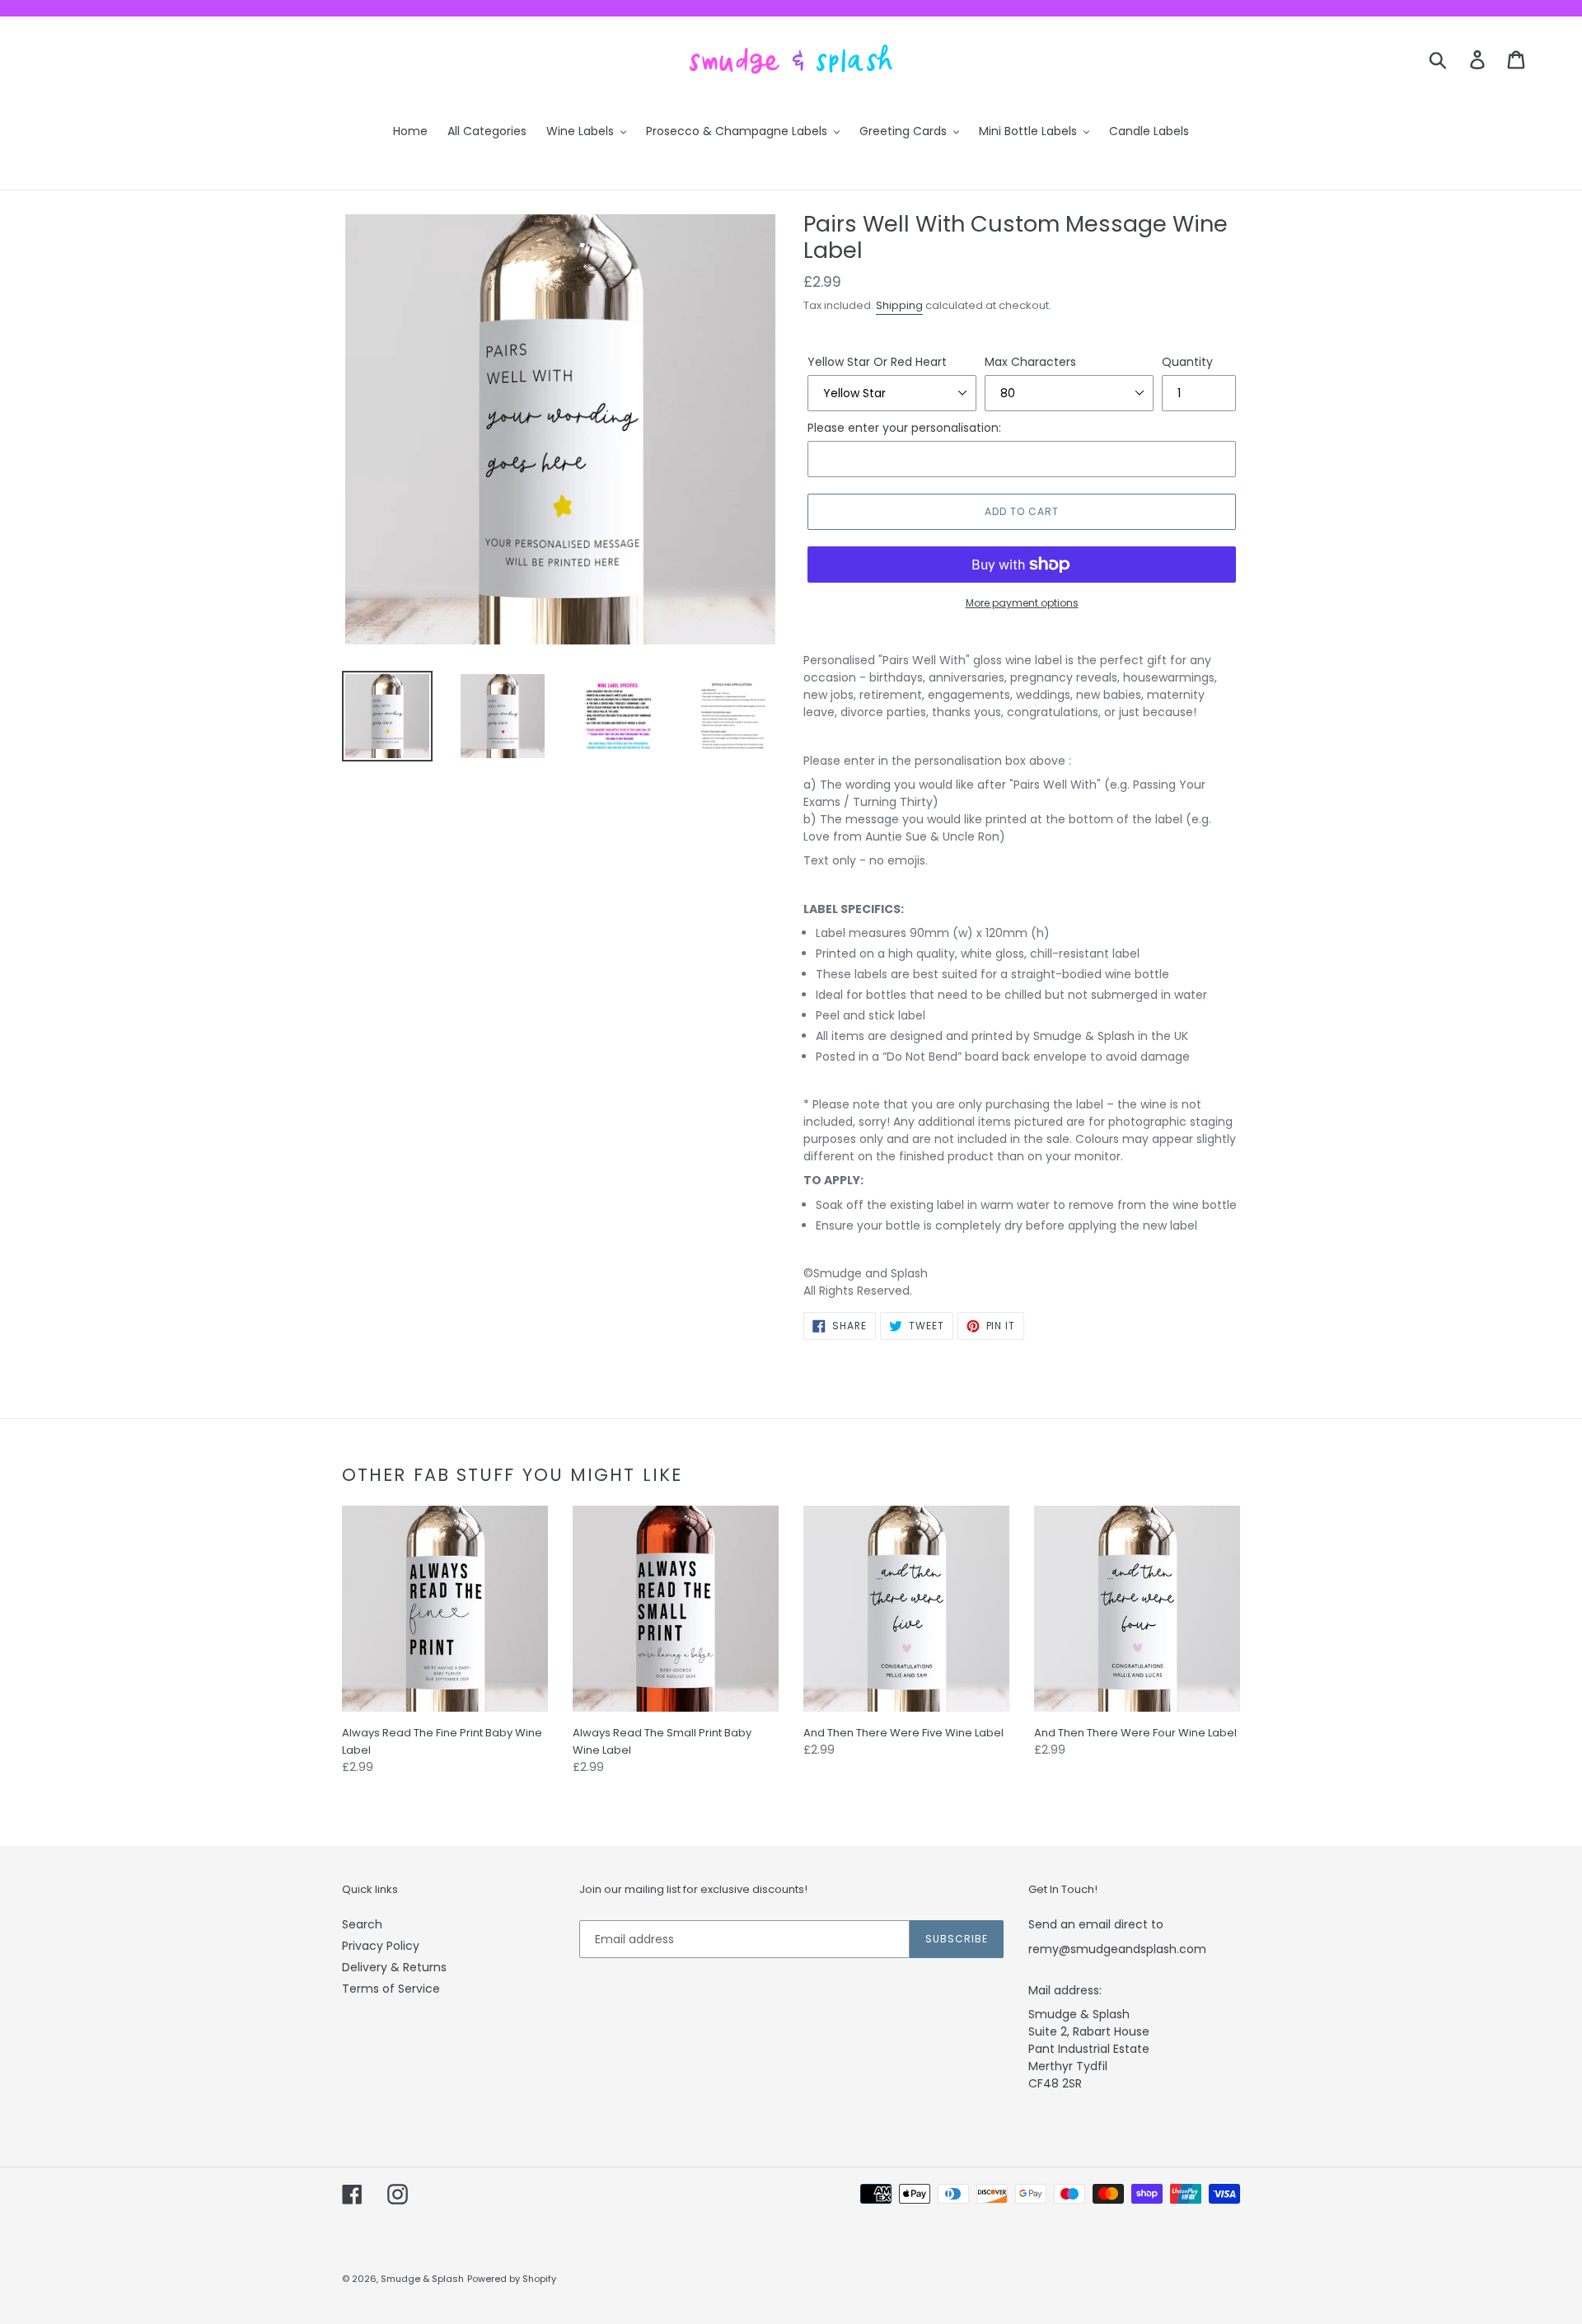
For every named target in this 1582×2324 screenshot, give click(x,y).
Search (362, 1924)
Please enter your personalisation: (904, 428)
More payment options (1022, 603)
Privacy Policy (381, 1946)
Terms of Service (391, 1989)
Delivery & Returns (394, 1967)
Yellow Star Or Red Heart (877, 362)
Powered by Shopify (512, 2279)
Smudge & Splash (422, 2279)
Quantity (1187, 362)
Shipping (899, 305)
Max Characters (1030, 362)
